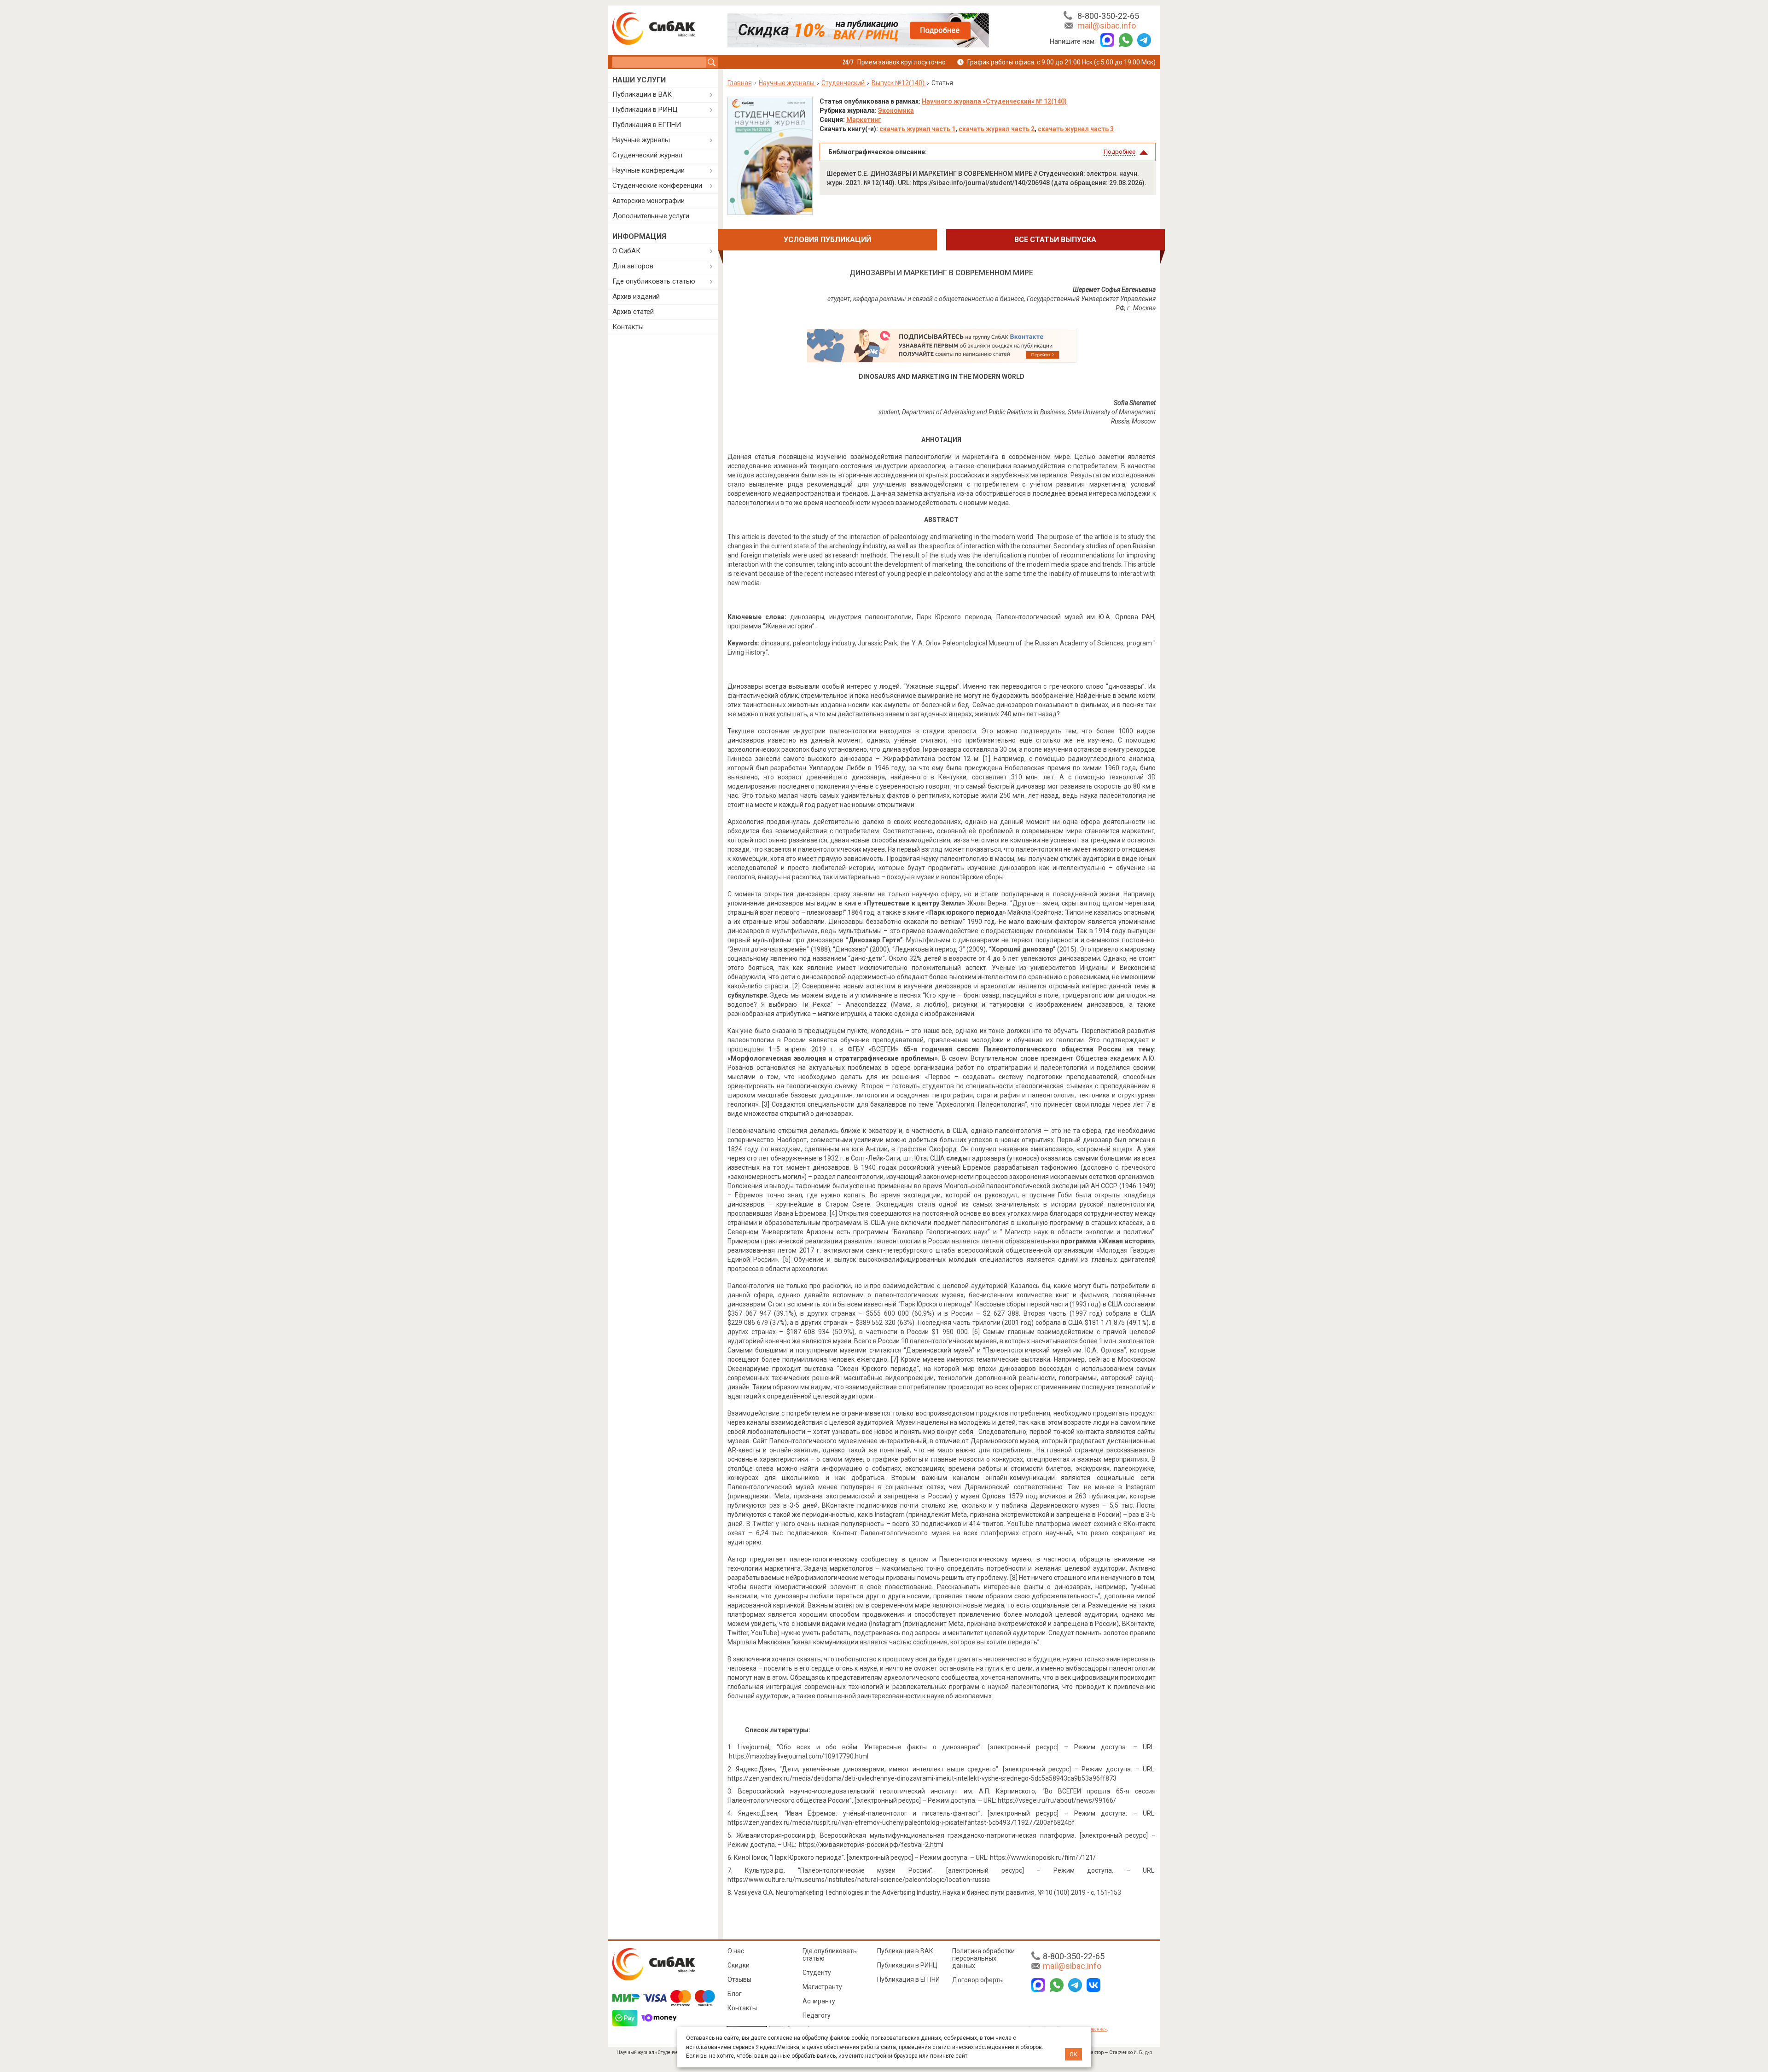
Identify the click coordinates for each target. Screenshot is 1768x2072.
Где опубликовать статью (654, 281)
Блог (735, 1994)
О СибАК (626, 251)
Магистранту (822, 1987)
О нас (736, 1951)
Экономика (896, 110)
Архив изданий (636, 296)
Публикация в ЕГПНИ (647, 125)
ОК (1073, 2054)
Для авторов (633, 266)
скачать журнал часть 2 (997, 129)
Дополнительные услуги (651, 216)
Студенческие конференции (657, 186)
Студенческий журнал (647, 155)
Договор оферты (978, 1980)
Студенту (817, 1973)
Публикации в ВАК (642, 94)
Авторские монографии (648, 201)
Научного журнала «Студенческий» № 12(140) (994, 101)
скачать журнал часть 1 (917, 129)
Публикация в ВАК (905, 1951)
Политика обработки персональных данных (983, 1958)
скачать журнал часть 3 (1076, 129)
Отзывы (739, 1979)
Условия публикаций (827, 240)
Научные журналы (641, 140)
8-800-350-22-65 (1108, 16)
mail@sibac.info (1107, 26)
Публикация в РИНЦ (907, 1965)
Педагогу (817, 2015)
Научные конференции (648, 170)
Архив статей (633, 312)
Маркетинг (864, 120)
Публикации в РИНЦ (645, 110)
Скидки (739, 1965)
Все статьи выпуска (1055, 240)
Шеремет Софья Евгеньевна (1114, 290)
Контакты (628, 327)
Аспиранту (819, 2001)
